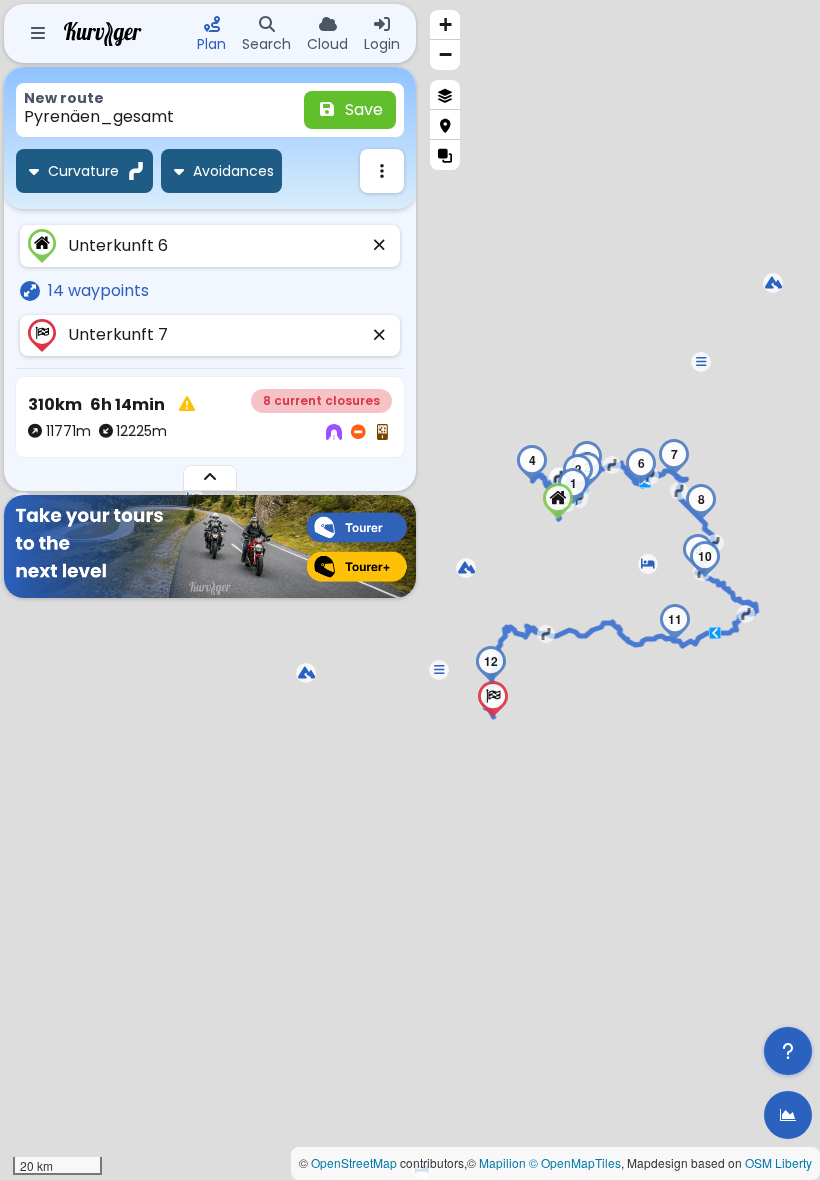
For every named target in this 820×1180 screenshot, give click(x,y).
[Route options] (382, 171)
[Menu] (38, 34)
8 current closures (321, 400)
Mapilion (502, 1162)
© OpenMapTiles (575, 1162)
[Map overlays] (445, 155)
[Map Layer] (445, 95)
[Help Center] (788, 1051)
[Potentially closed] (358, 433)
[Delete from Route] (380, 246)
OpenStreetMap (354, 1162)
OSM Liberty (778, 1162)
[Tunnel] (334, 433)
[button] (773, 283)
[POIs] (445, 125)
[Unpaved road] (382, 433)
